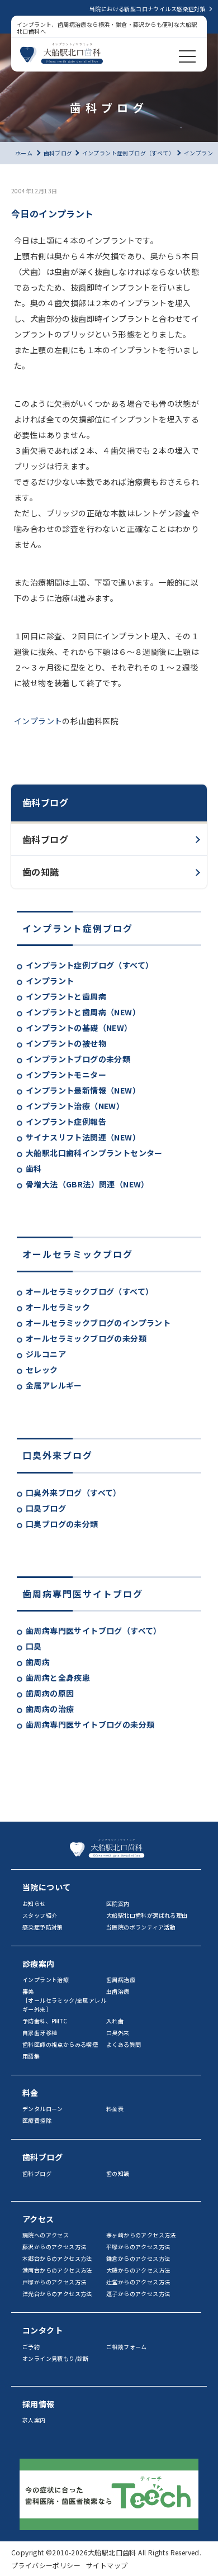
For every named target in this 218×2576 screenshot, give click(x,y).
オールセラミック (58, 1307)
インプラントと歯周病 (66, 996)
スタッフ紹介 (40, 1915)
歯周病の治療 (50, 1709)
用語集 (31, 2056)
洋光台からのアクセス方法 (57, 2294)
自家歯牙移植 (40, 2033)
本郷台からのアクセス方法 (57, 2258)
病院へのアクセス (46, 2235)
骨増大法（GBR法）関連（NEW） (87, 1184)
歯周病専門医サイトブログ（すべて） (94, 1631)
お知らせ (34, 1904)
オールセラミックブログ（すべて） (89, 1291)
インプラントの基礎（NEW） (79, 1028)
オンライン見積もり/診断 (56, 2358)
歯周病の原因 (50, 1693)
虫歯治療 (118, 1991)
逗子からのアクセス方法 (138, 2294)
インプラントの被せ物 (66, 1043)
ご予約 (31, 2347)
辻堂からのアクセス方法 (138, 2282)
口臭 (34, 1646)
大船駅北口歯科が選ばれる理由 (147, 1915)
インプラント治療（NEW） (75, 1106)
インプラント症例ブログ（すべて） (89, 965)
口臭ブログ (46, 1508)
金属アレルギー (54, 1385)
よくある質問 (124, 2044)
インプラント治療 (46, 1979)
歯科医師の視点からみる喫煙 (60, 2044)
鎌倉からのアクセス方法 (138, 2258)
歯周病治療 (121, 1979)
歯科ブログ (45, 839)
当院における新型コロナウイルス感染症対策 (148, 9)
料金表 (115, 2109)
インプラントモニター (66, 1075)
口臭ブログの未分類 (62, 1524)
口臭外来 (118, 2033)
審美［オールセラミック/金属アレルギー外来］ (64, 2000)
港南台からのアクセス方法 (57, 2270)
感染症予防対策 (43, 1927)
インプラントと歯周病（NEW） (83, 1012)
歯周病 (38, 1662)
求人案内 (34, 2420)
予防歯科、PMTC (45, 2021)
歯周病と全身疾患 (58, 1677)
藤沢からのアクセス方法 (54, 2247)
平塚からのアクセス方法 (138, 2247)
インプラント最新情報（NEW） (83, 1090)
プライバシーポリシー (46, 2565)
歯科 (34, 1168)
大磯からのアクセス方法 (138, 2270)
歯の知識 (41, 872)
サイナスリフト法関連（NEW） (83, 1137)
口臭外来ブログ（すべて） (74, 1493)
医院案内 (118, 1904)
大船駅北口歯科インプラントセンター (94, 1153)
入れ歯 (115, 2021)
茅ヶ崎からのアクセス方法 (141, 2235)
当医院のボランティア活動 (141, 1927)
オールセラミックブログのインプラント (98, 1323)
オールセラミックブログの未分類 (86, 1338)
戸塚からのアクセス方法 (54, 2282)
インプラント (50, 981)
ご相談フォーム (127, 2347)
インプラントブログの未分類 (78, 1059)
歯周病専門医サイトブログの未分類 (90, 1724)
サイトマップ (107, 2565)
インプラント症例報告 (66, 1121)
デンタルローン (43, 2109)
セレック (42, 1370)
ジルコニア (46, 1354)
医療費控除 (37, 2120)
